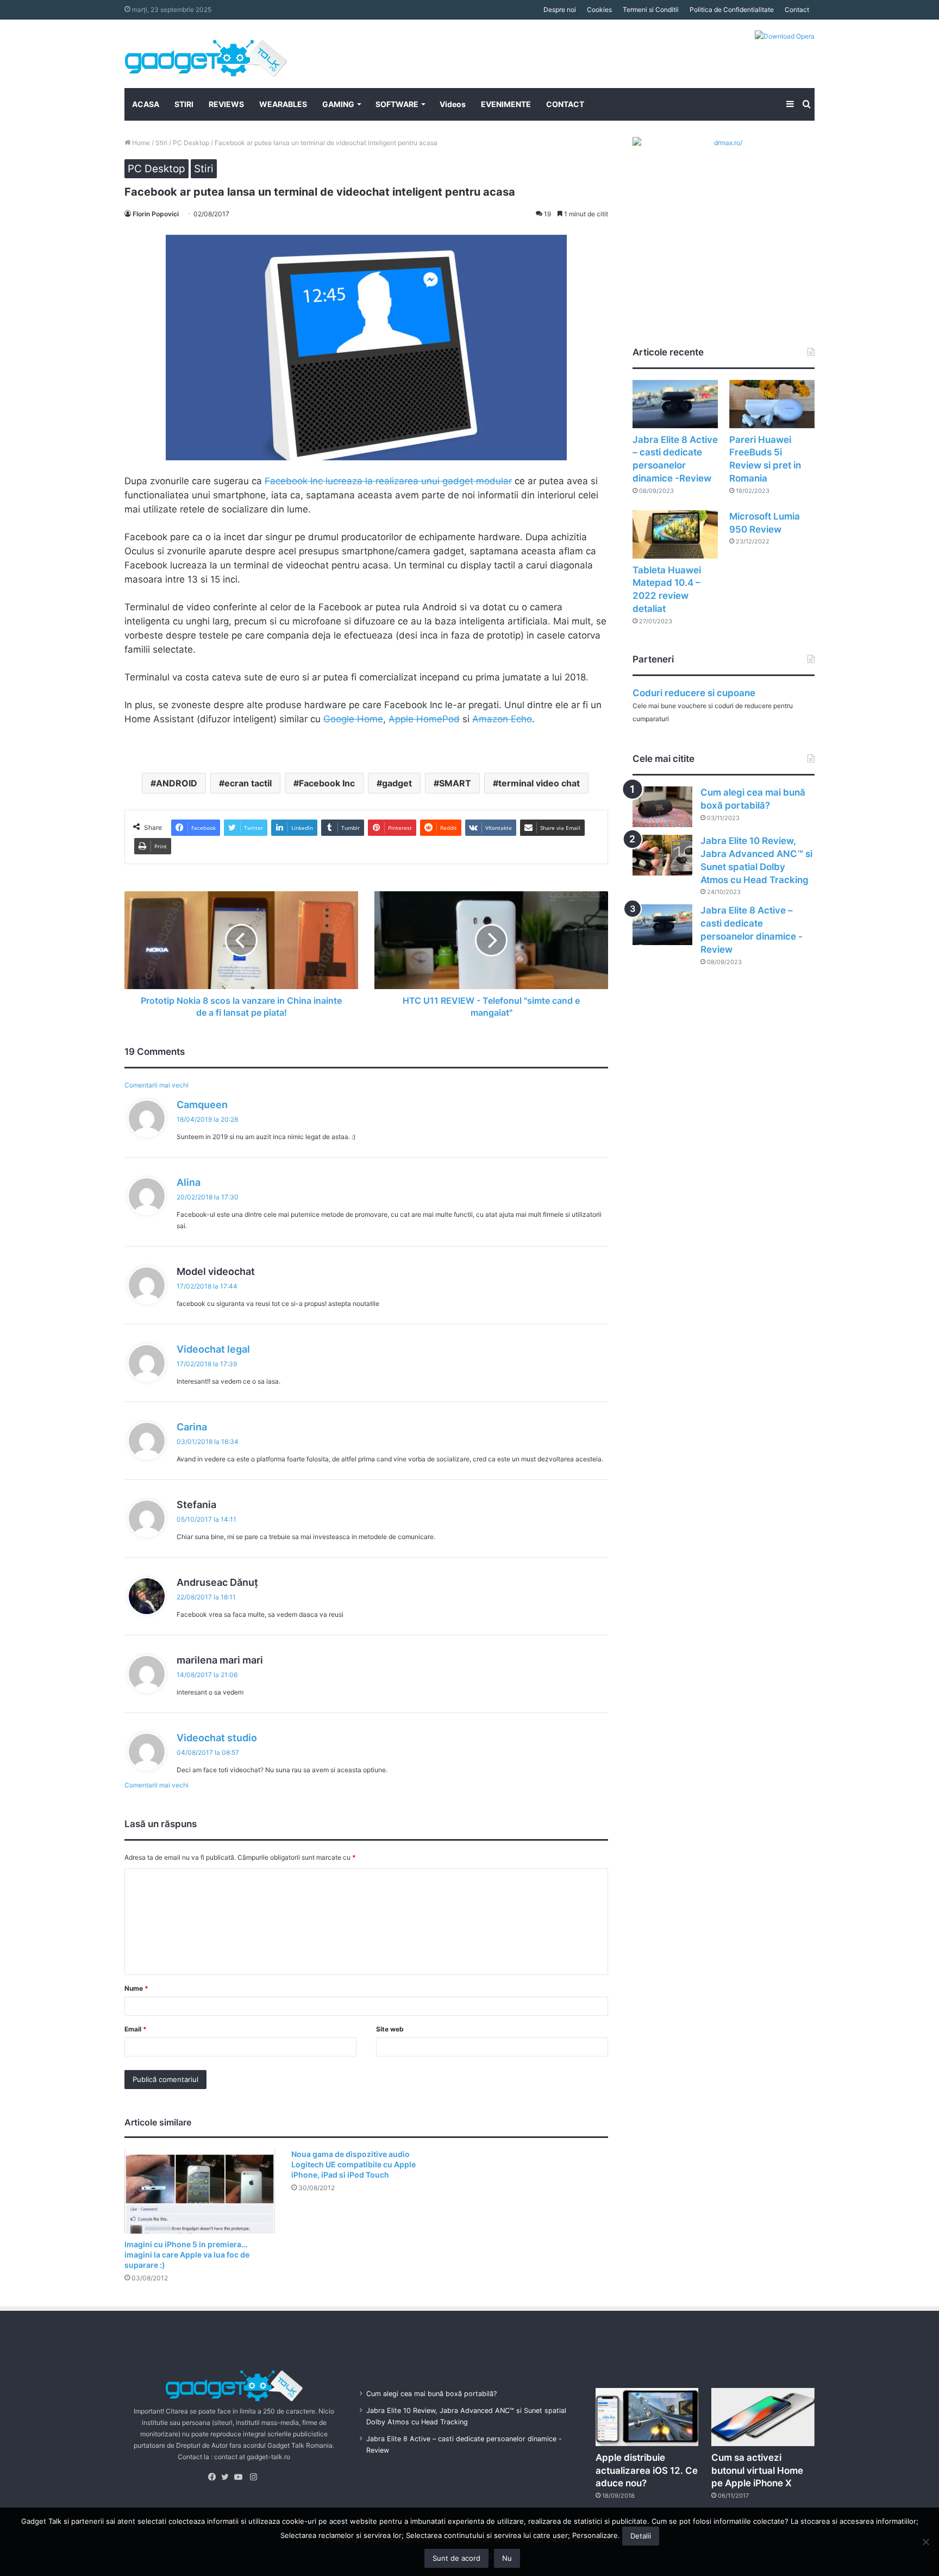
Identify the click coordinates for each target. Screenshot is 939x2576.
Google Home (353, 719)
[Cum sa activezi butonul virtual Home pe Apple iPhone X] (763, 2417)
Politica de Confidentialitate (732, 10)
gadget (397, 783)
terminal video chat (539, 783)
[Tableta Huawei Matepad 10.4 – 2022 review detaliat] (675, 534)
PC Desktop (191, 143)
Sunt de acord (456, 2558)
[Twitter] (228, 2477)
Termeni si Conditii (651, 10)
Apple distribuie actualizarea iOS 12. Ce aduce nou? (647, 2471)
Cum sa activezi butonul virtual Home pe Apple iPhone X (757, 2471)
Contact (797, 10)
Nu (507, 2558)
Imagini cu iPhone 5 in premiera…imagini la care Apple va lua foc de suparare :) (187, 2255)
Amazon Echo (502, 719)
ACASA (146, 104)
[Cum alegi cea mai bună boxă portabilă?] (662, 807)
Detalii (641, 2536)
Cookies (599, 10)
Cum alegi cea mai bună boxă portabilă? (431, 2394)
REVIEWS (226, 104)
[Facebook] (215, 2477)
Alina (189, 1182)
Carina (192, 1427)
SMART (455, 783)
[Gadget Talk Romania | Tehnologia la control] (206, 54)
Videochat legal (213, 1349)
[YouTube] (241, 2477)
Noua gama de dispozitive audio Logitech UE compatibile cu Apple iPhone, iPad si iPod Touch (353, 2164)
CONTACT (565, 104)
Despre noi (560, 10)
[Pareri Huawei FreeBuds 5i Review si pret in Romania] (772, 404)
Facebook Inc (327, 783)
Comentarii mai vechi (156, 1085)
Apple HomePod (424, 719)
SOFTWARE (397, 104)
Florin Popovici (156, 214)
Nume (136, 1988)
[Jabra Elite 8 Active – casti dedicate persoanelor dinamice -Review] (675, 404)
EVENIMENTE (506, 104)
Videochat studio (217, 1738)
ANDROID (177, 783)
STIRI (184, 104)
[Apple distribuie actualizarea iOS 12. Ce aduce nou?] (647, 2417)
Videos (453, 104)
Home (140, 143)
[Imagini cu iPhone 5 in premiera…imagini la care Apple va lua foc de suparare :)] (200, 2191)
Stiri (161, 143)
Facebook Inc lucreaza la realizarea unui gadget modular (388, 481)
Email (136, 2029)
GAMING (338, 104)
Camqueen (202, 1105)
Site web (390, 2029)
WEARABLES (283, 104)
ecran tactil (248, 783)
